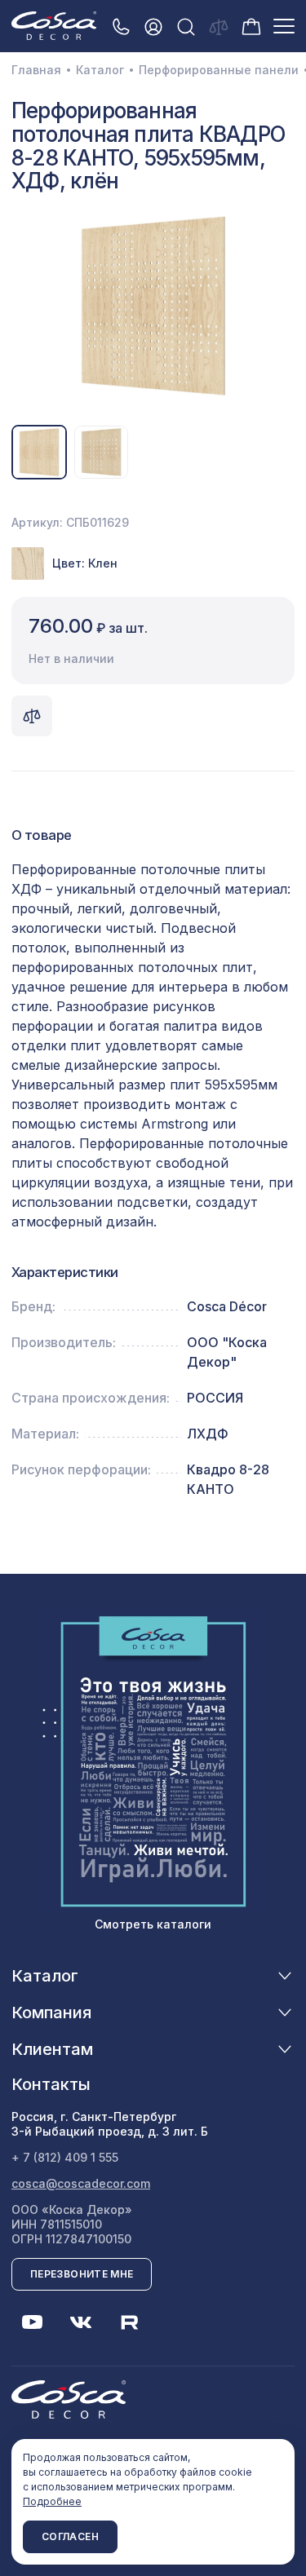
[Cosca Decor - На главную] (54, 25)
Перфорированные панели (219, 70)
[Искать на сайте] (186, 27)
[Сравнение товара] (32, 716)
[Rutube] (130, 2322)
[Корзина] (251, 25)
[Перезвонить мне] (121, 27)
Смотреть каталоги (153, 1924)
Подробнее (52, 2501)
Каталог (100, 70)
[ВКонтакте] (81, 2322)
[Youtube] (32, 2322)
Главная (36, 70)
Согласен (70, 2536)
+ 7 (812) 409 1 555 (65, 2157)
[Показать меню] (284, 26)
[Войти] (153, 27)
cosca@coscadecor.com (81, 2183)
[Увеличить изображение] (153, 306)
